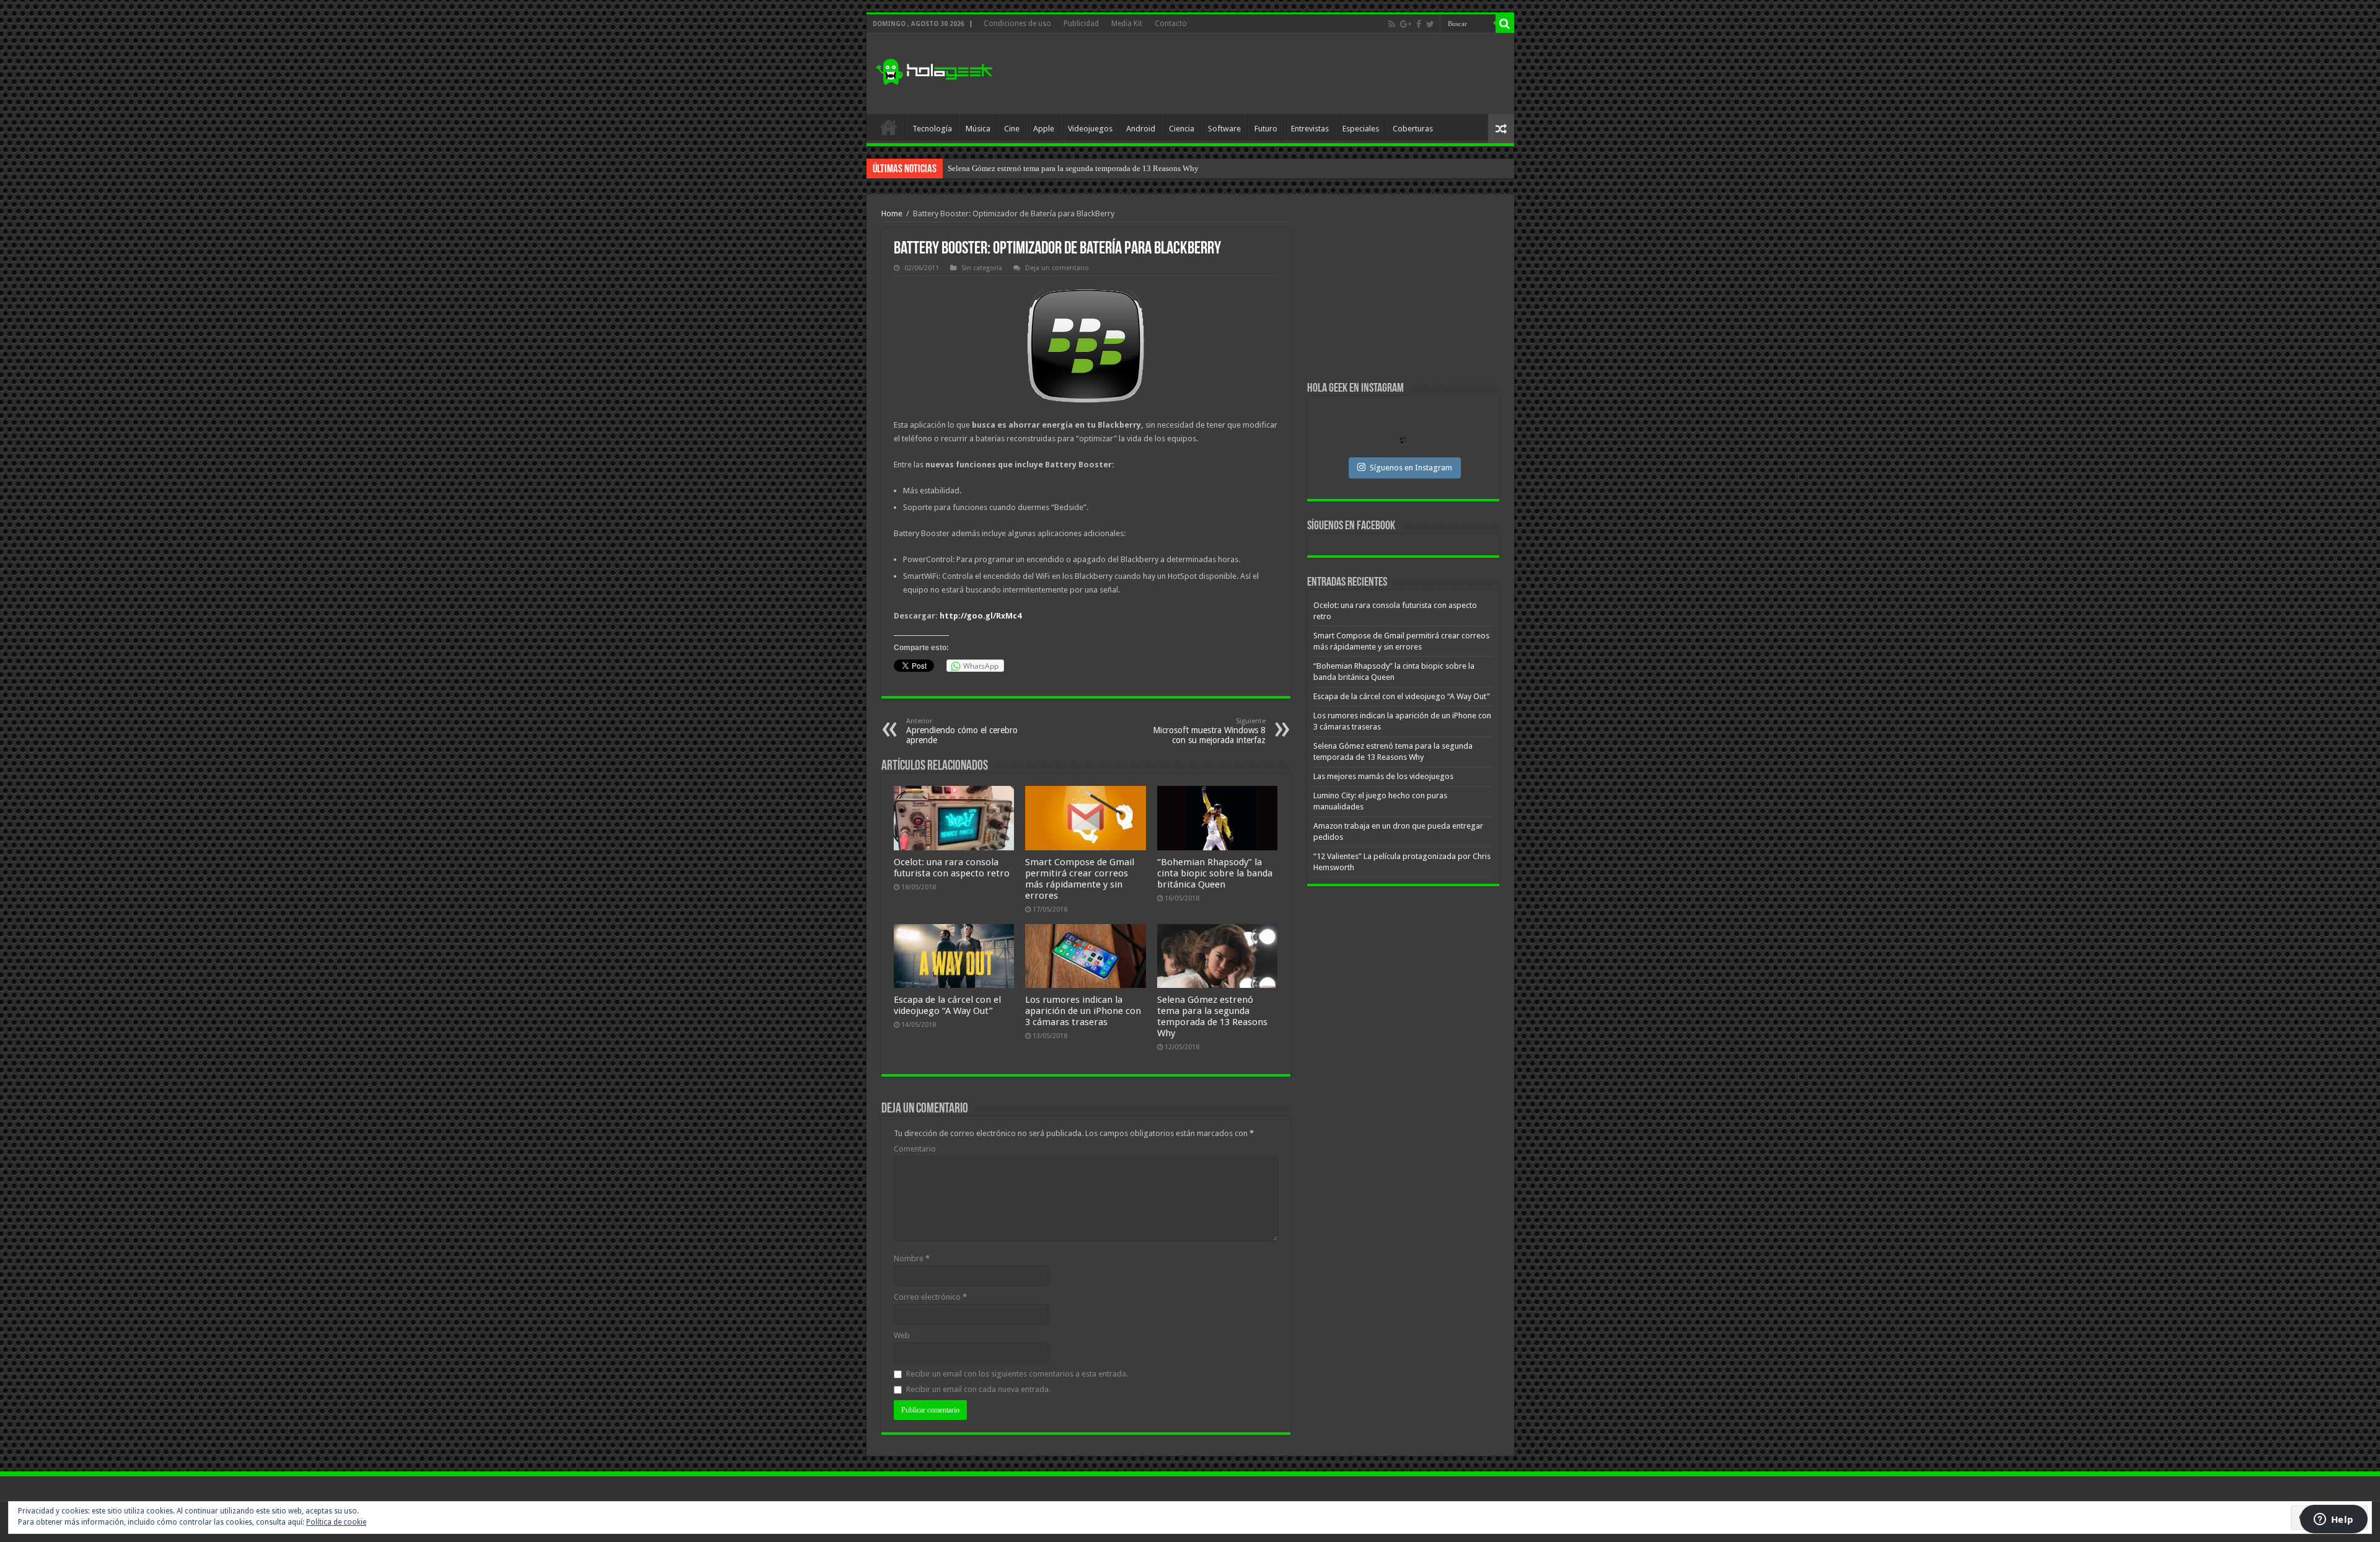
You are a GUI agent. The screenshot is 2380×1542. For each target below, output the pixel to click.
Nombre (912, 1258)
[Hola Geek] (934, 70)
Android (1141, 129)
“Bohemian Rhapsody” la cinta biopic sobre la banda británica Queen (1215, 873)
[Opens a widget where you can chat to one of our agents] (2334, 1520)
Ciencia (1182, 129)
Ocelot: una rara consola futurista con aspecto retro (952, 868)
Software (1224, 129)
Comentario (915, 1149)
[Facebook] (1419, 24)
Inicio (889, 127)
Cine (1012, 129)
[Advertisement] (1279, 74)
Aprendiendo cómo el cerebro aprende (962, 731)
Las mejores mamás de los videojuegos (1012, 168)
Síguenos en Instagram (1411, 468)
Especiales (1361, 129)
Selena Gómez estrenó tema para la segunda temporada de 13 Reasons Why (1212, 1016)
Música (978, 129)
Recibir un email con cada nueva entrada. (978, 1389)
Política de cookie (336, 1522)
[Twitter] (1430, 24)
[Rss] (1392, 24)
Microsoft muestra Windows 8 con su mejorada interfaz (1209, 731)
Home (892, 214)
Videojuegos (1090, 129)
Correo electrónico (930, 1297)
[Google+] (1406, 24)
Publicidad (1081, 24)
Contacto (1171, 24)
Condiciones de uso (1017, 24)
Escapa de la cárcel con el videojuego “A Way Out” (947, 1005)
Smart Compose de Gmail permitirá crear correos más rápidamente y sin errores (1080, 879)
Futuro (1266, 129)
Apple (1044, 129)
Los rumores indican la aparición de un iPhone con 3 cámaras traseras (1083, 1011)
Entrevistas (1310, 129)
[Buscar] (1505, 24)
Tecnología (932, 129)
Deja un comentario (1057, 268)
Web (902, 1335)
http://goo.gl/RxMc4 (981, 616)
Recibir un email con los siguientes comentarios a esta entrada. (1017, 1374)
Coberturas (1413, 129)
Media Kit (1127, 24)
